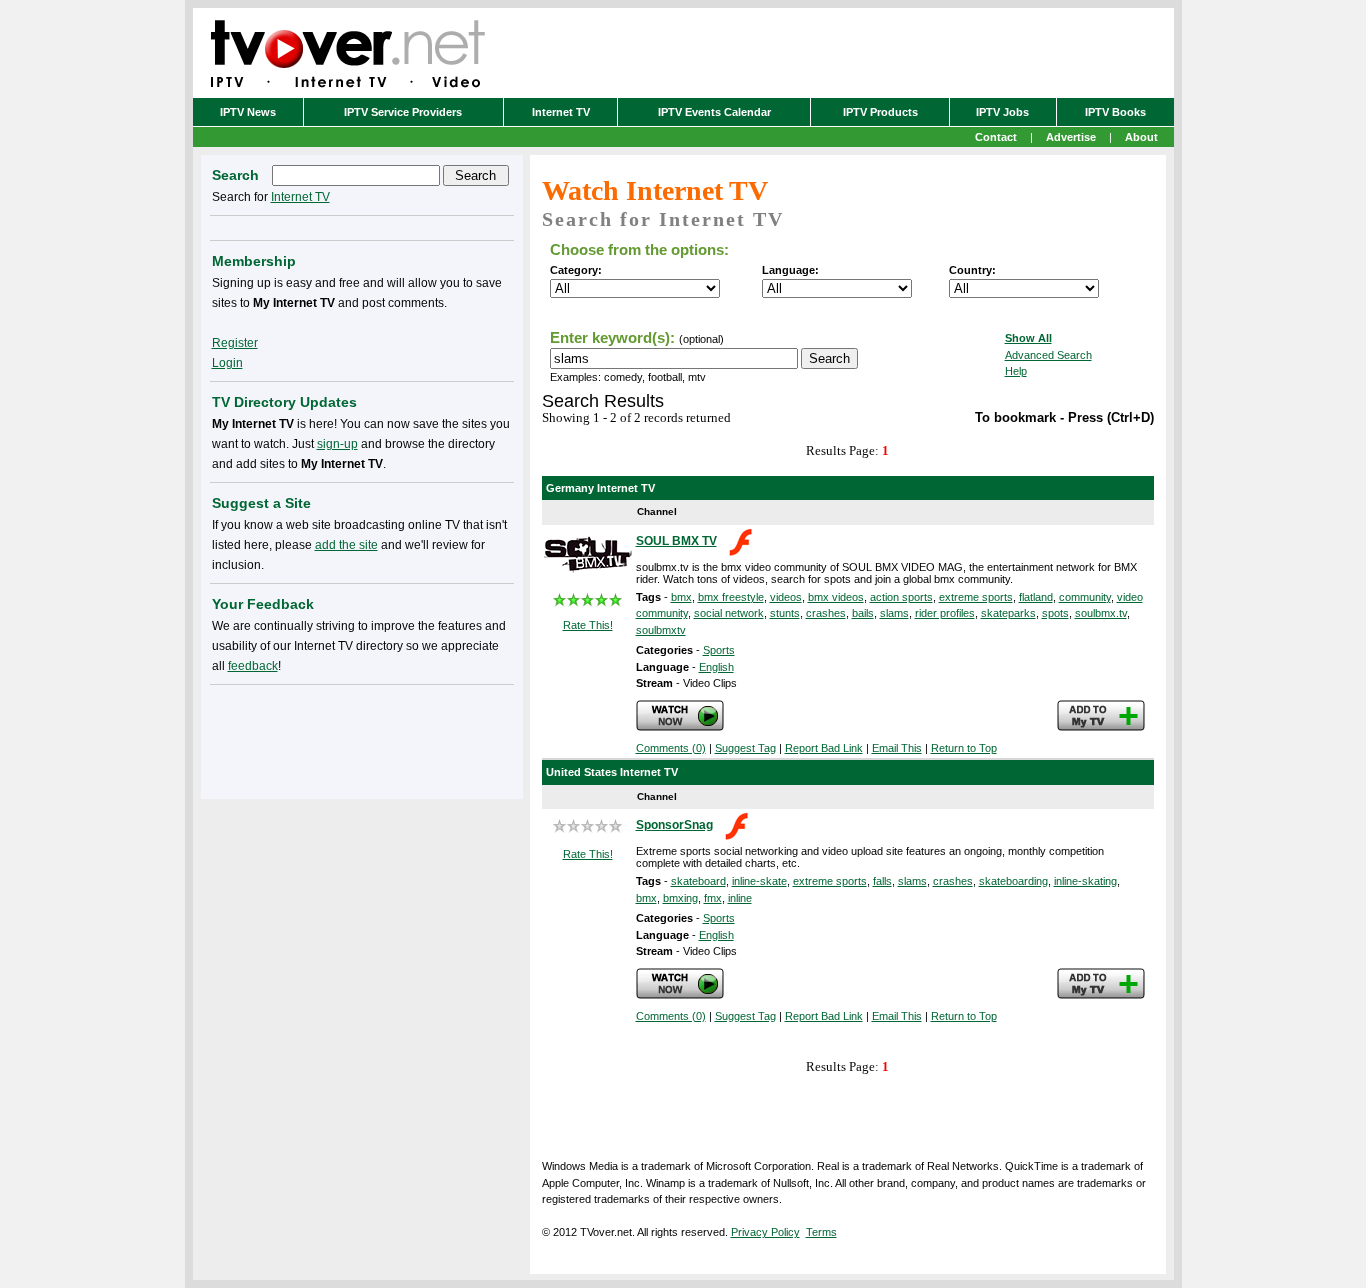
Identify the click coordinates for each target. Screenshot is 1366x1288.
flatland (1036, 597)
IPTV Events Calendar (714, 112)
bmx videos (836, 597)
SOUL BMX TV (676, 541)
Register (235, 343)
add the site (346, 545)
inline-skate (759, 881)
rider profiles (945, 613)
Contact (996, 137)
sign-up (337, 444)
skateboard (698, 881)
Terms (821, 1232)
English (716, 667)
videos (786, 597)
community (1085, 597)
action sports (901, 597)
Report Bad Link (824, 748)
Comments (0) (671, 748)
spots (1055, 613)
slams (894, 613)
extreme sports (976, 597)
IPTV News (248, 112)
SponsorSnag (674, 825)
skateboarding (1013, 881)
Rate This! (588, 625)
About (1141, 137)
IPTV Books (1115, 112)
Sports (719, 650)
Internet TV (561, 112)
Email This (897, 748)
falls (882, 881)
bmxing (680, 898)
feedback (253, 666)
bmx (681, 597)
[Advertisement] (362, 738)
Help (1016, 371)
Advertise (1071, 137)
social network (729, 613)
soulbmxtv (661, 630)
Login (227, 363)
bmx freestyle (731, 597)
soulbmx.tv (1101, 613)
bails (863, 613)
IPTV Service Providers (403, 112)
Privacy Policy (765, 1232)
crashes (826, 613)
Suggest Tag (745, 748)
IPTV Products (880, 112)
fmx (713, 898)
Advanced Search (1048, 355)
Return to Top (964, 748)
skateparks (1008, 613)
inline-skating (1085, 881)
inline (740, 898)
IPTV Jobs (1002, 112)
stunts (785, 613)
